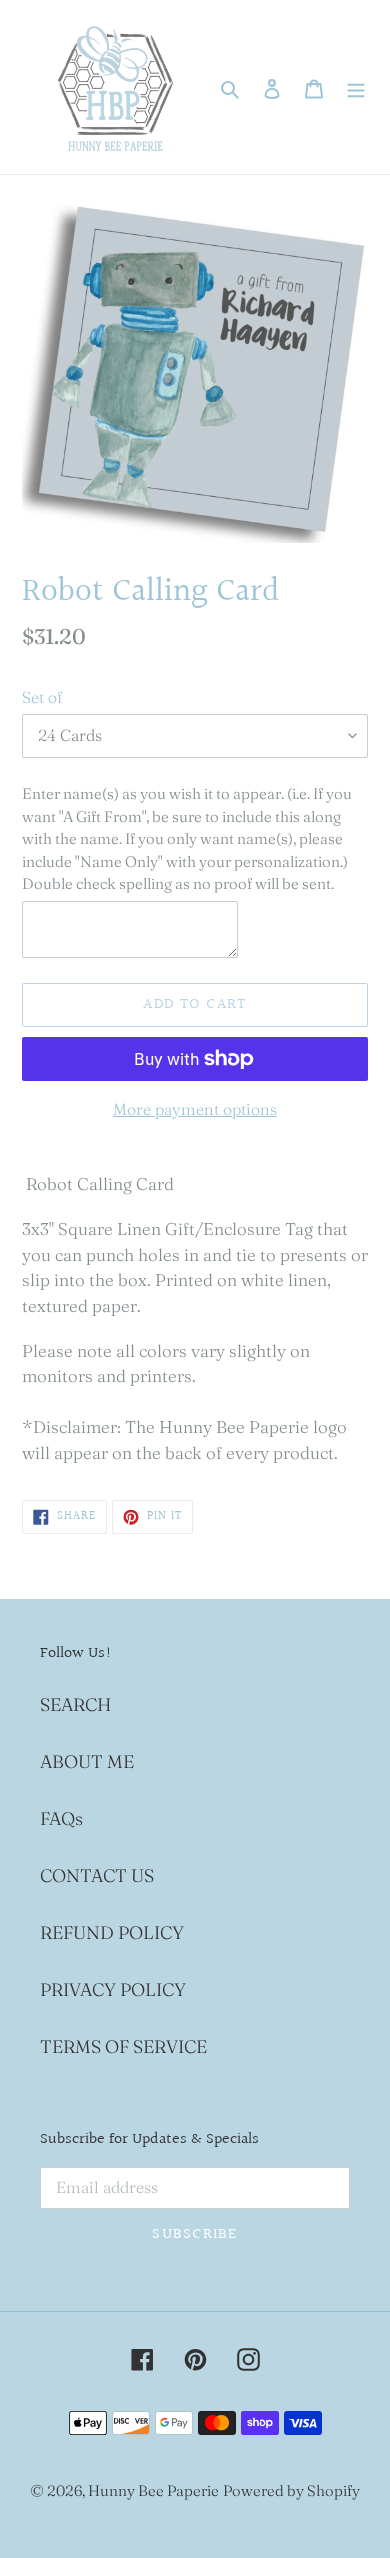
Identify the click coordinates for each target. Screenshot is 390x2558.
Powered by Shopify (291, 2490)
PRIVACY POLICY (113, 1989)
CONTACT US (97, 1875)
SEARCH (75, 1704)
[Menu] (356, 87)
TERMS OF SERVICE (123, 2046)
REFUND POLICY (112, 1932)
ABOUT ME (87, 1761)
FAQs (61, 1818)
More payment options (195, 1109)
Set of (42, 697)
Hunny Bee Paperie (153, 2490)
